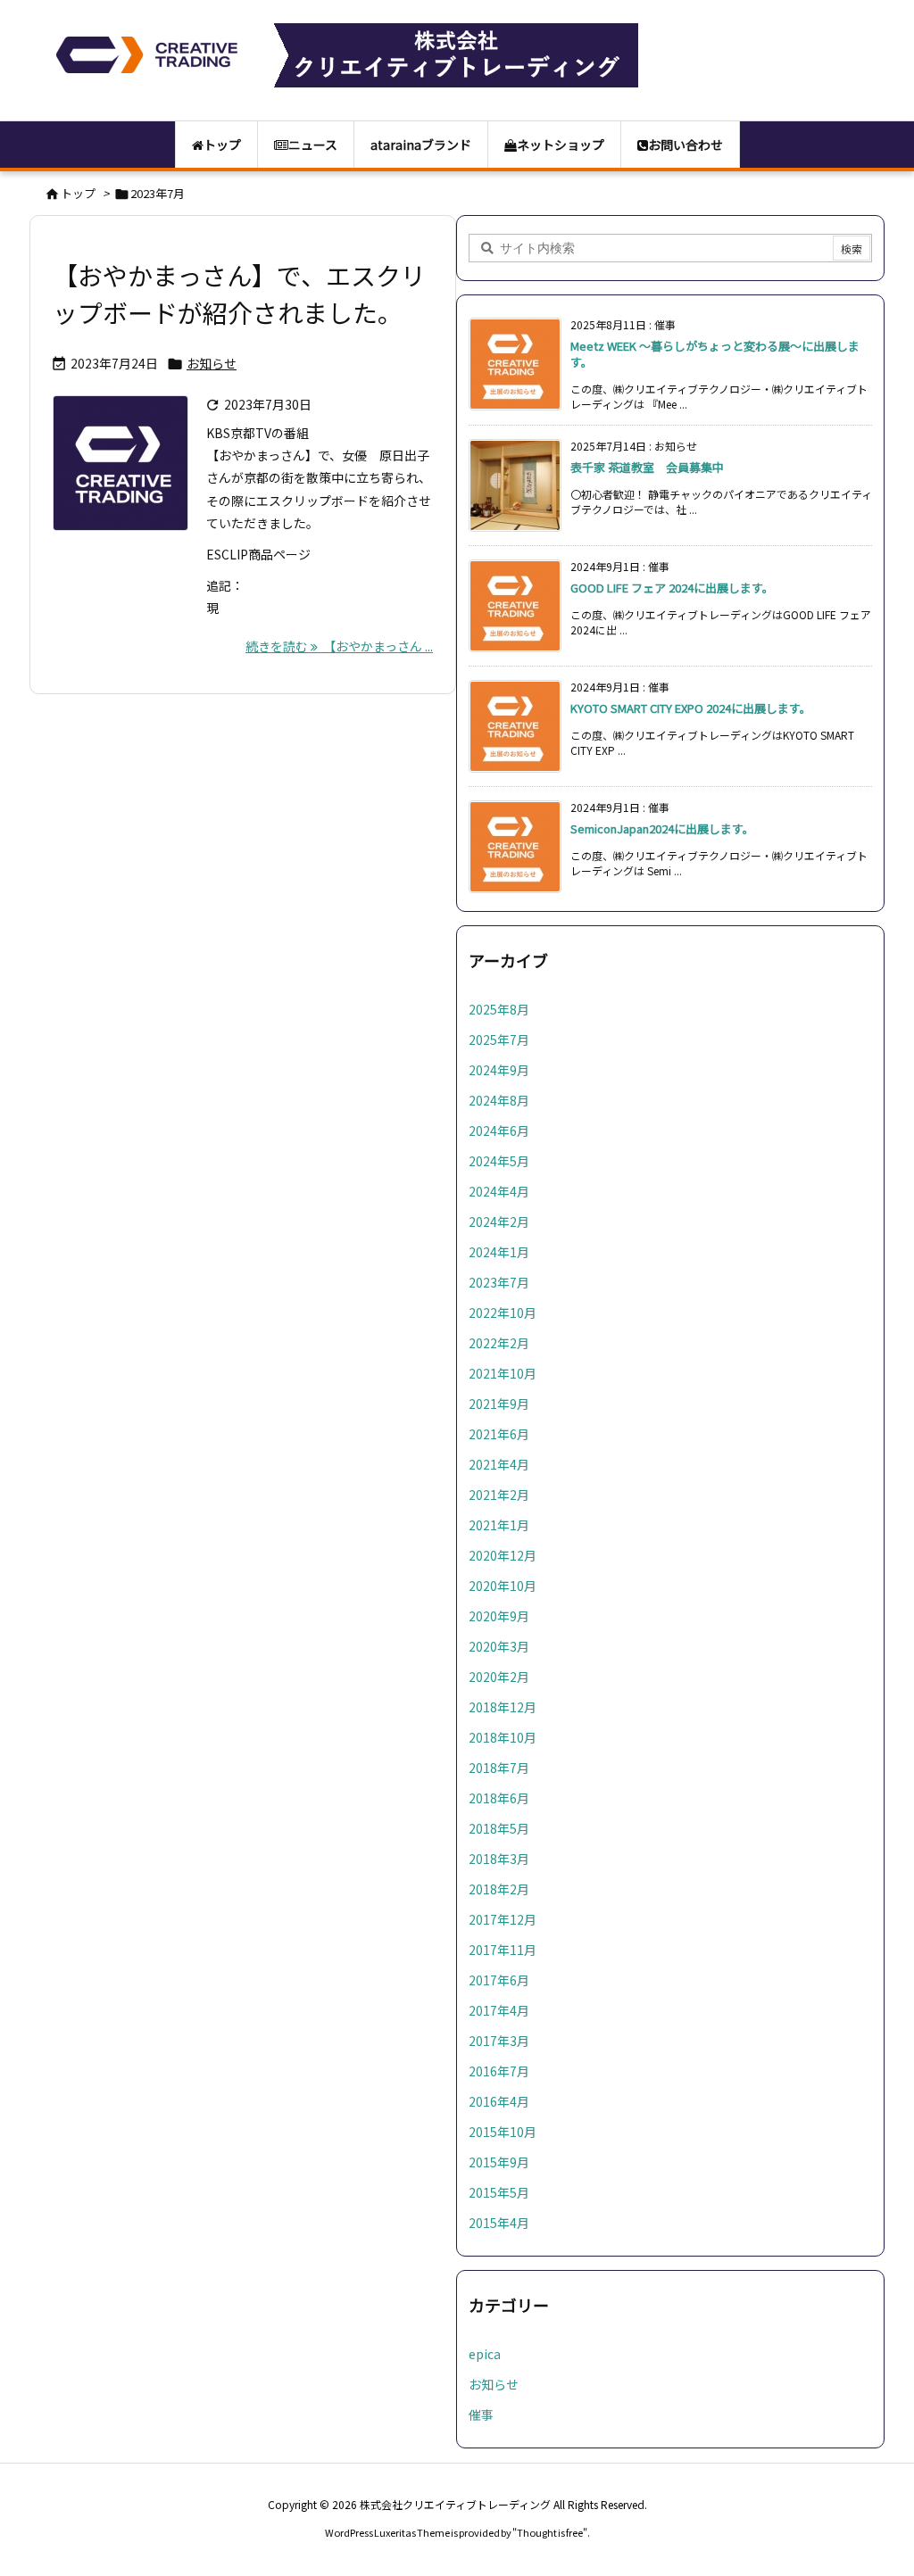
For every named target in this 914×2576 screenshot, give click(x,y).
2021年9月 (499, 1404)
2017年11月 (503, 1950)
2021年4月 (499, 1464)
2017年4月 (499, 2010)
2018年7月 (499, 1768)
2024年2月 (499, 1222)
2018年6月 (499, 1798)
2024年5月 (499, 1161)
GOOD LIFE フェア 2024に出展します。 (672, 588)
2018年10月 (503, 1737)
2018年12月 (503, 1707)
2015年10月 (503, 2132)
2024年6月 (499, 1131)
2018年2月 (499, 1889)
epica (485, 2354)
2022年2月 (499, 1343)
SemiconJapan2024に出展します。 (662, 828)
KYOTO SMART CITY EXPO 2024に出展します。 (691, 708)
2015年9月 (499, 2162)
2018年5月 (499, 1828)
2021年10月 (503, 1373)
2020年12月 (503, 1555)
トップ (78, 193)
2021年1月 (499, 1525)
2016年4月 (499, 2101)
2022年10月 (503, 1313)
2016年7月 (499, 2071)
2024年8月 (499, 1100)
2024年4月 (499, 1191)
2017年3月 (499, 2041)
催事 (481, 2414)
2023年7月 (499, 1282)
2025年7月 (499, 1040)
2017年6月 (499, 1980)
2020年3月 (499, 1646)
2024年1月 (499, 1252)
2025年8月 (499, 1009)
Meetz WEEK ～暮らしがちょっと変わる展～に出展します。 (715, 354)
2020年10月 (503, 1586)
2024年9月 (499, 1070)
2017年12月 (503, 1919)
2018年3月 (499, 1859)
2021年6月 (499, 1434)
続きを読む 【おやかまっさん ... (339, 646)
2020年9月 (499, 1616)
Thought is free (550, 2532)
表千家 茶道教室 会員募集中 (647, 467)
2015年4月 (499, 2223)
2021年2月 (499, 1495)
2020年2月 (499, 1677)
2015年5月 (499, 2192)
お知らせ (212, 363)
